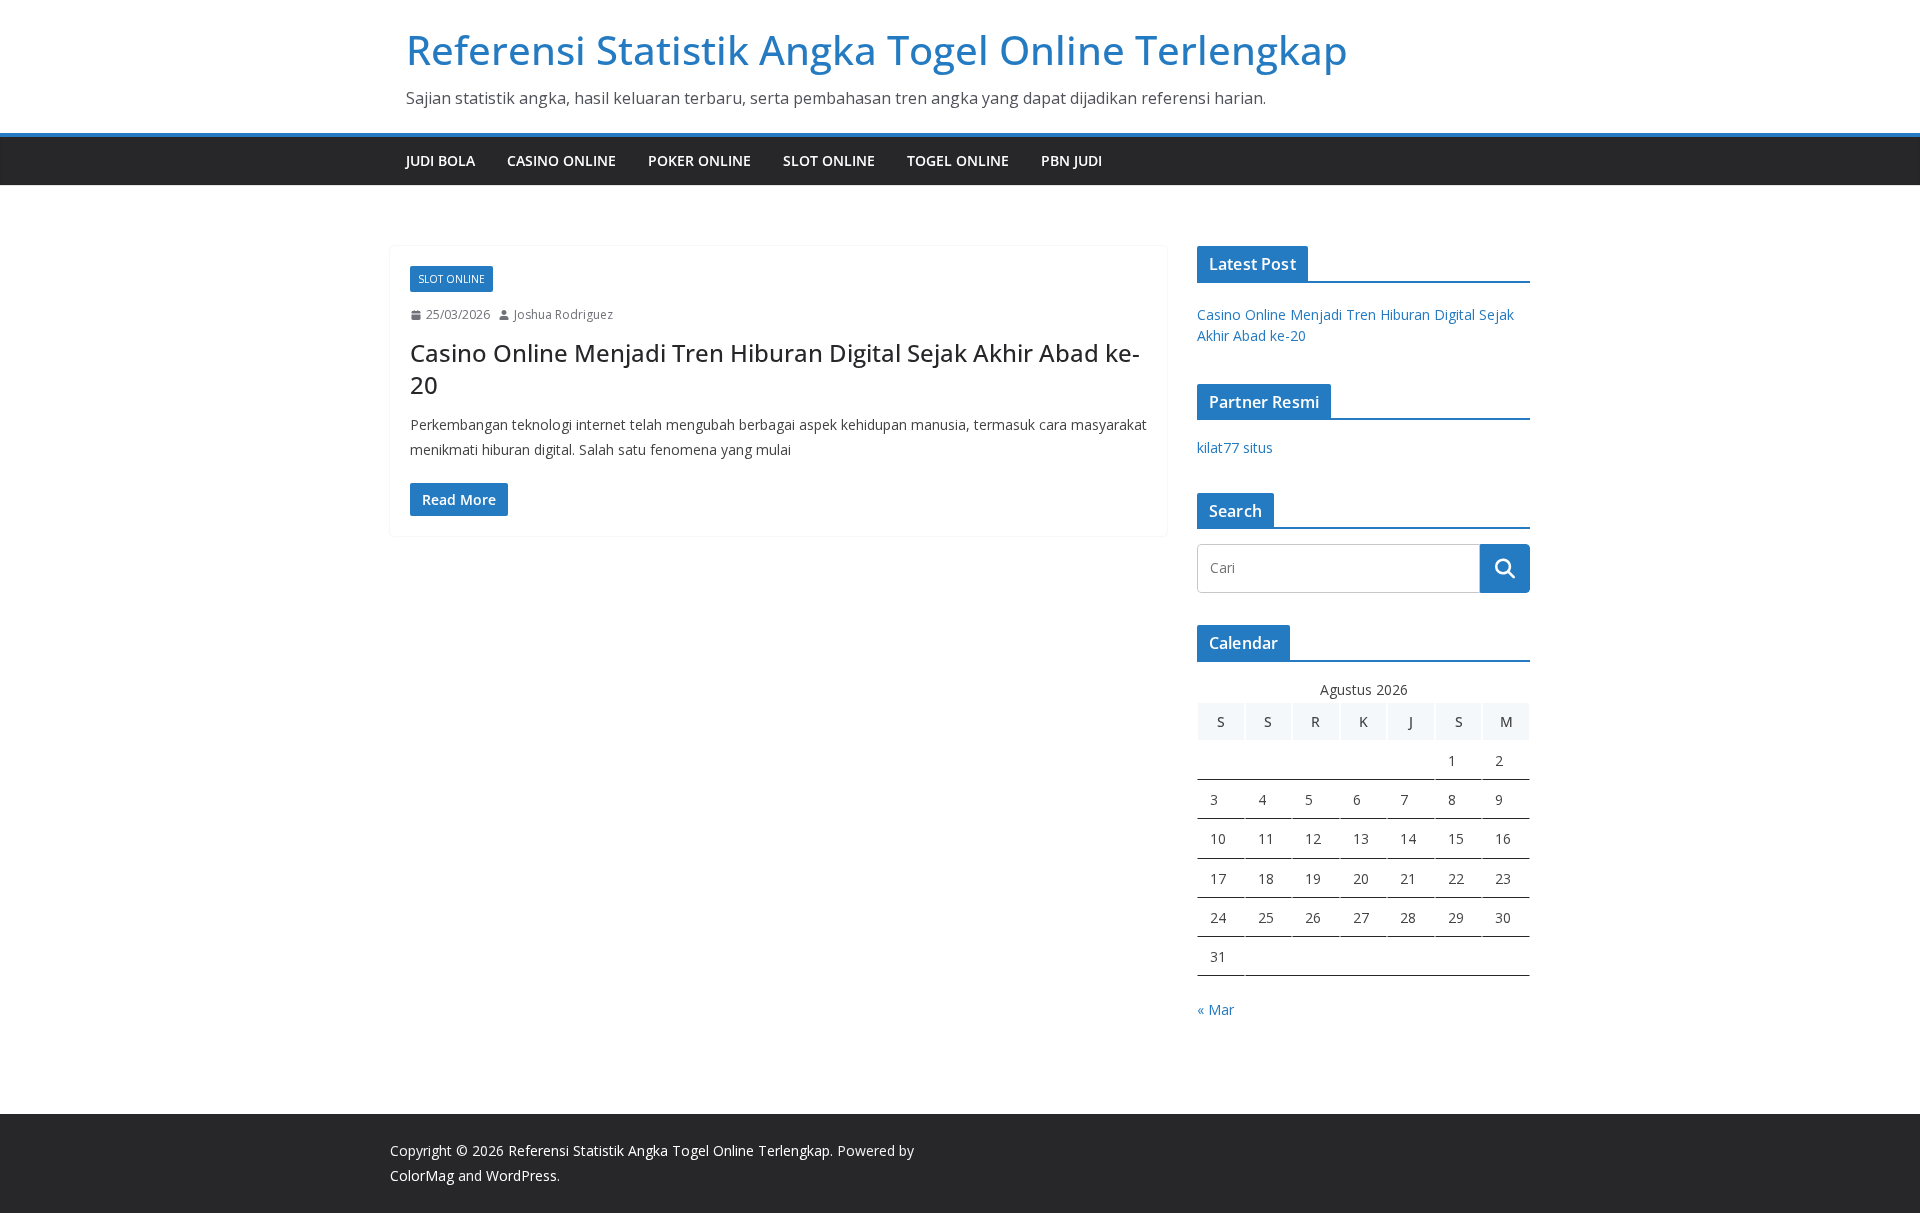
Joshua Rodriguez (563, 314)
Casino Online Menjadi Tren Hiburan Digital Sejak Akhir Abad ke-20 (775, 368)
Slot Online (829, 160)
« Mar (1215, 1009)
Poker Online (699, 160)
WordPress (521, 1175)
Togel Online (958, 160)
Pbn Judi (1071, 160)
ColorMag (422, 1175)
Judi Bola (440, 160)
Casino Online (561, 160)
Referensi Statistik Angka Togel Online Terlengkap (877, 49)
